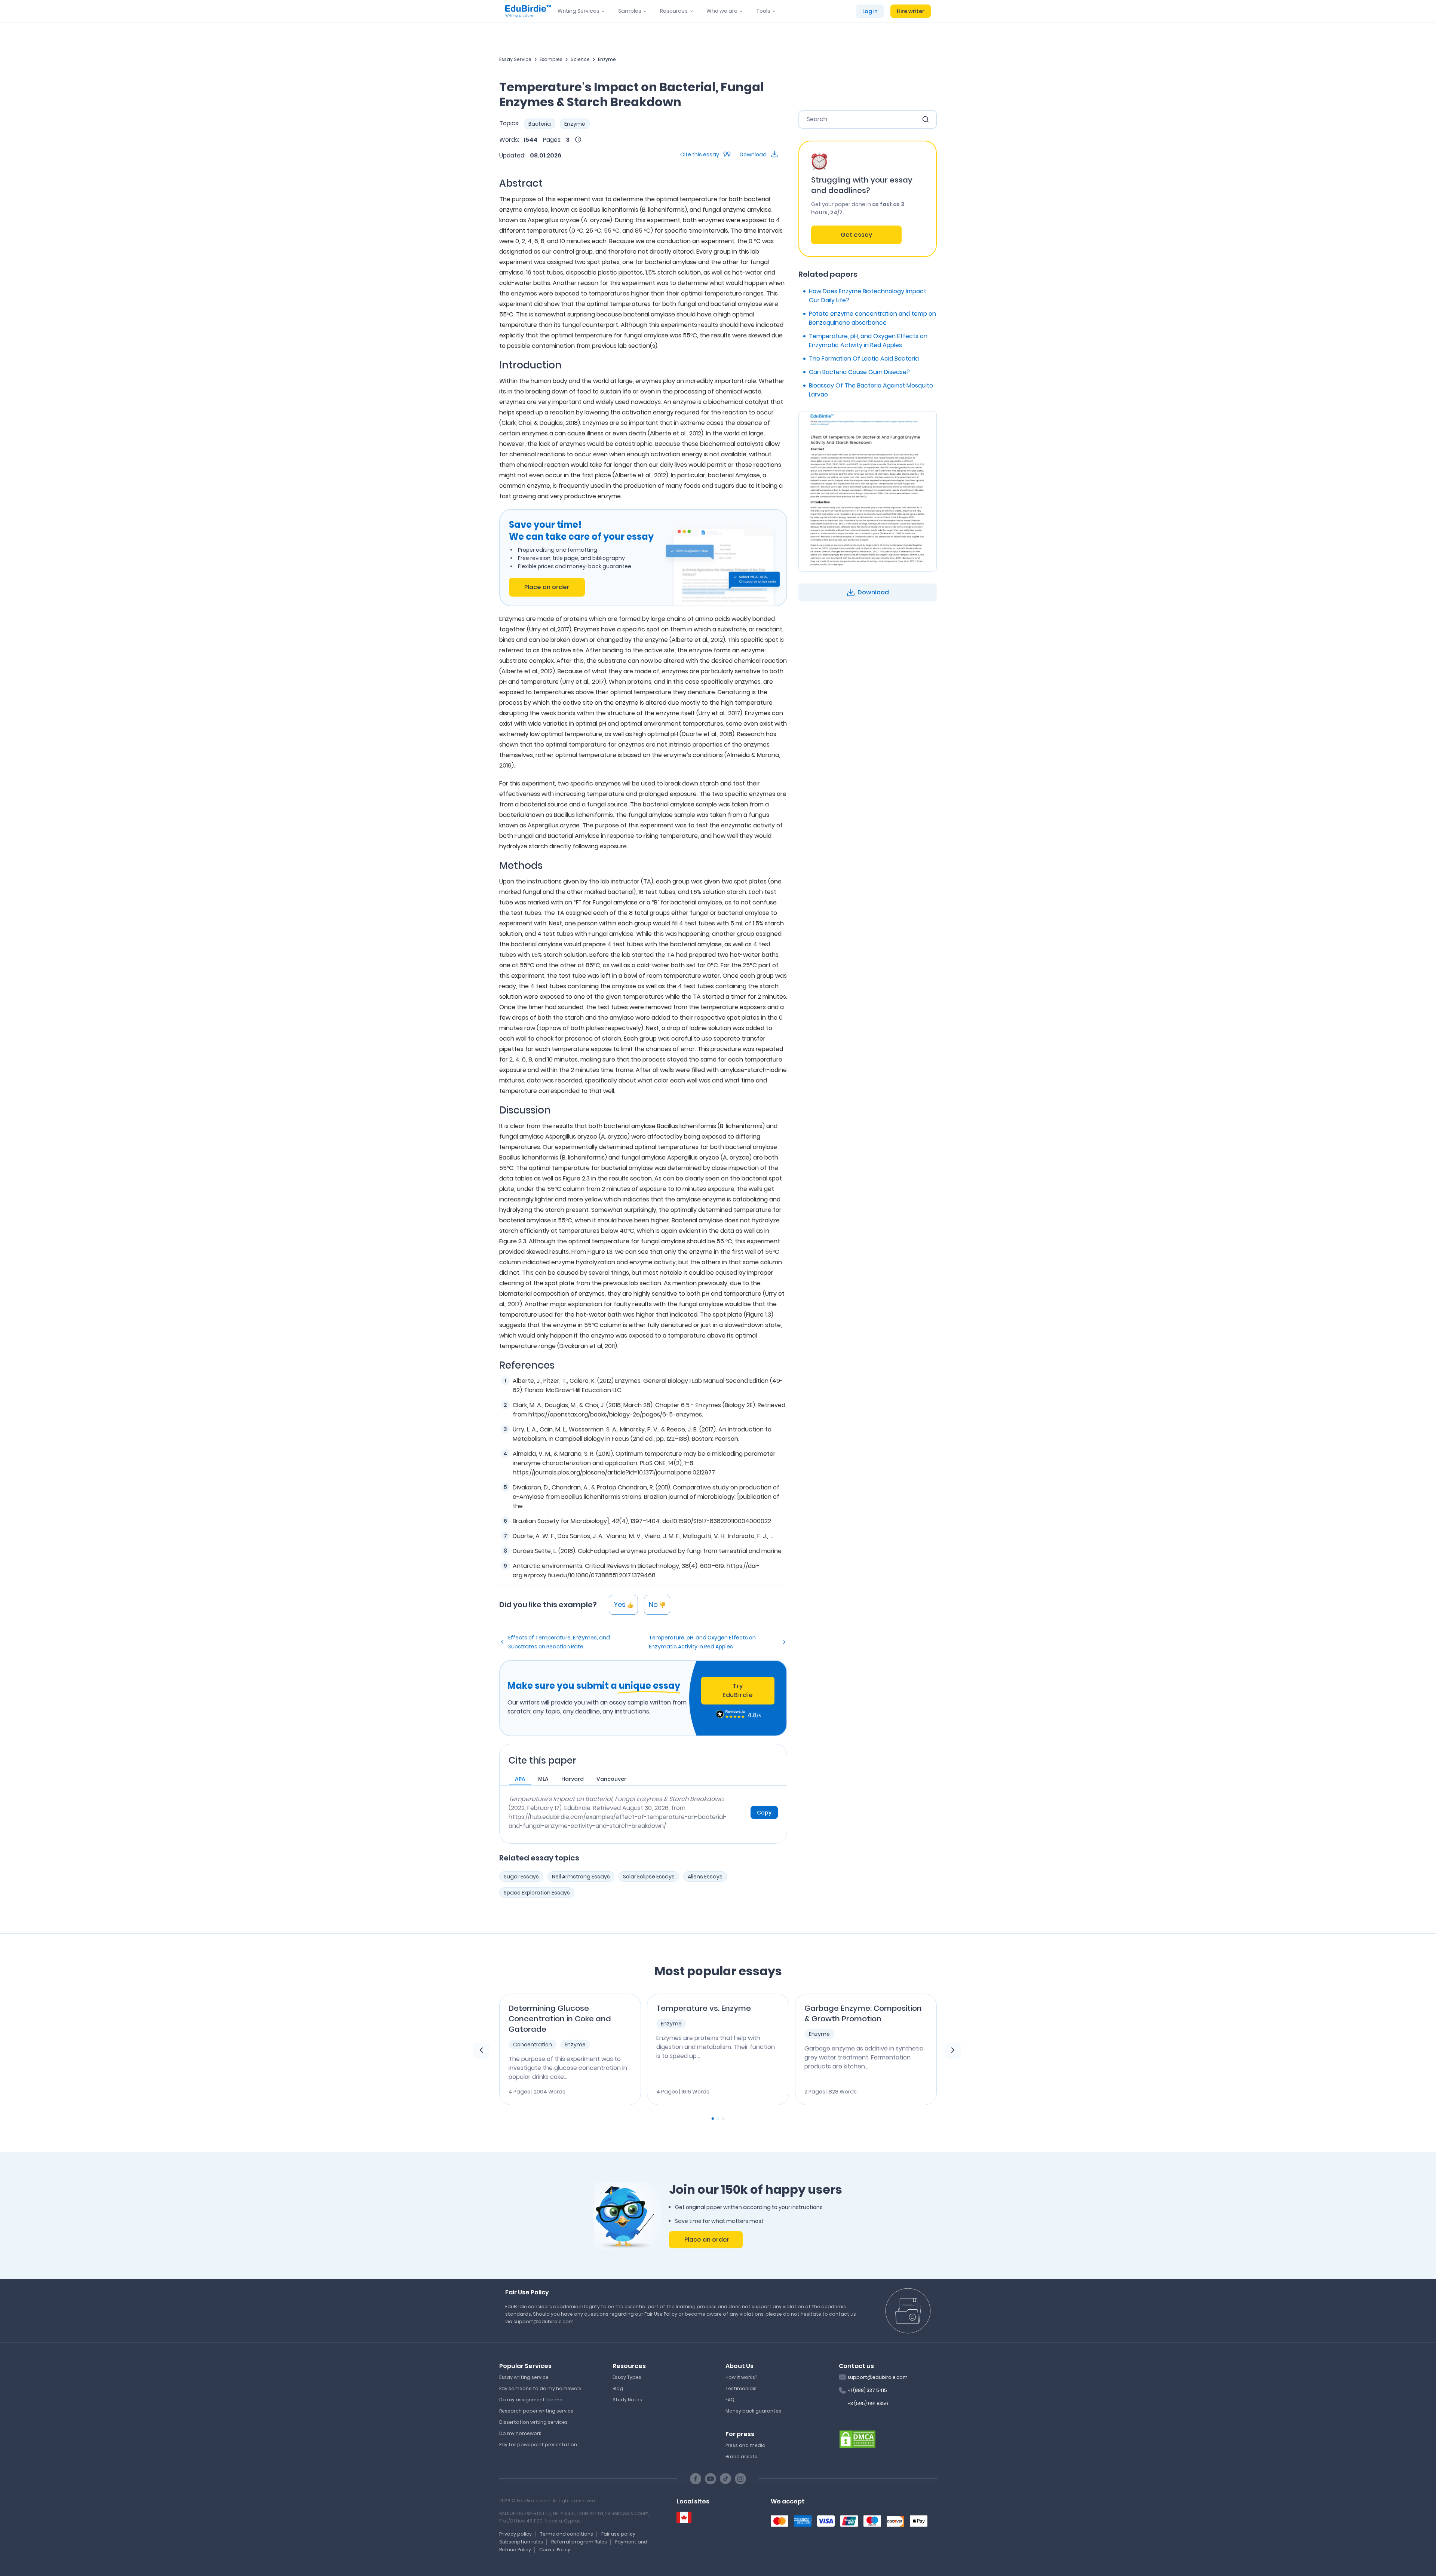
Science (580, 59)
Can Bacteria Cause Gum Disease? (859, 372)
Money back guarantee (754, 2411)
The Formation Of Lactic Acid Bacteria (864, 359)
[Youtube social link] (711, 2479)
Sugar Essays (521, 1877)
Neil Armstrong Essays (581, 1877)
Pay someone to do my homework (540, 2388)
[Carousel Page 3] (723, 2119)
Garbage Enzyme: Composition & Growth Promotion (863, 2013)
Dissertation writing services (533, 2422)
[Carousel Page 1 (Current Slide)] (713, 2119)
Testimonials (741, 2388)
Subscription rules (521, 2542)
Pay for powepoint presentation (538, 2445)
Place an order (547, 587)
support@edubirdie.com (877, 2377)
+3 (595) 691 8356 (868, 2403)
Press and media (745, 2445)
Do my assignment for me (531, 2400)
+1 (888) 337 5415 (867, 2390)
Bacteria (540, 124)
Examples (551, 59)
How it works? (741, 2377)
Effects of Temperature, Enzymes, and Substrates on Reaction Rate (559, 1642)
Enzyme (607, 59)
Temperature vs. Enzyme (704, 2008)
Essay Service (515, 59)
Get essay (856, 235)
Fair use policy (618, 2534)
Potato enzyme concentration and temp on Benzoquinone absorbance (872, 318)
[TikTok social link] (725, 2479)
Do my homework (520, 2433)
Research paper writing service (536, 2411)
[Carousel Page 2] (718, 2119)
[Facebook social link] (696, 2479)
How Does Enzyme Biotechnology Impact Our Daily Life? (868, 296)
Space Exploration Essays (537, 1893)
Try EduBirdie (738, 1690)
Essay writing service (524, 2377)
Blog (618, 2388)
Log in (870, 11)
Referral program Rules (579, 2542)
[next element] (953, 2051)
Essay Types (627, 2377)
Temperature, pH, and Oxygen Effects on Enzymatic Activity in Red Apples (702, 1642)
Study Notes (627, 2400)
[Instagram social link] (740, 2479)
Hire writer (911, 11)
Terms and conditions (567, 2534)
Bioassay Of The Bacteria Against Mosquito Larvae (871, 390)
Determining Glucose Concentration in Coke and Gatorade (560, 2019)
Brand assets (741, 2456)
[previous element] (481, 2051)
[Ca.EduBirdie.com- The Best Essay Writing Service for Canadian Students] (684, 2517)
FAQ (730, 2400)
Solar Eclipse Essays (649, 1877)
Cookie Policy (555, 2550)
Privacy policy (516, 2534)
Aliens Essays (705, 1877)
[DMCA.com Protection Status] (857, 2438)
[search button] (926, 119)
